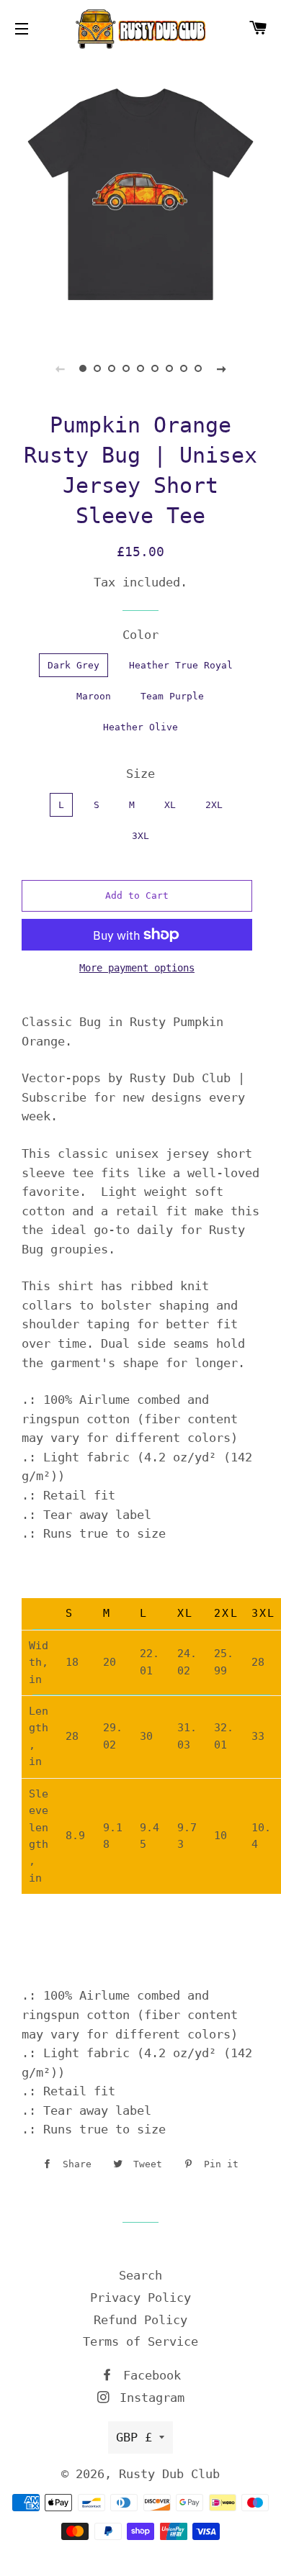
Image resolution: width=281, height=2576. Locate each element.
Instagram (148, 2398)
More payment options (137, 968)
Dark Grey (73, 665)
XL (170, 805)
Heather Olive (140, 727)
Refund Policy (140, 2320)
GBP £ (134, 2437)
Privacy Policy (140, 2298)
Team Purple (172, 696)
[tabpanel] (140, 194)
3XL (140, 836)
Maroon (94, 696)
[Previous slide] (60, 368)
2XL (214, 805)
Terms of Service (140, 2341)
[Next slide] (221, 368)
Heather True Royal (181, 665)
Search (140, 2275)
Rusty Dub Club (169, 2474)
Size (140, 774)
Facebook (148, 2375)
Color (140, 635)
